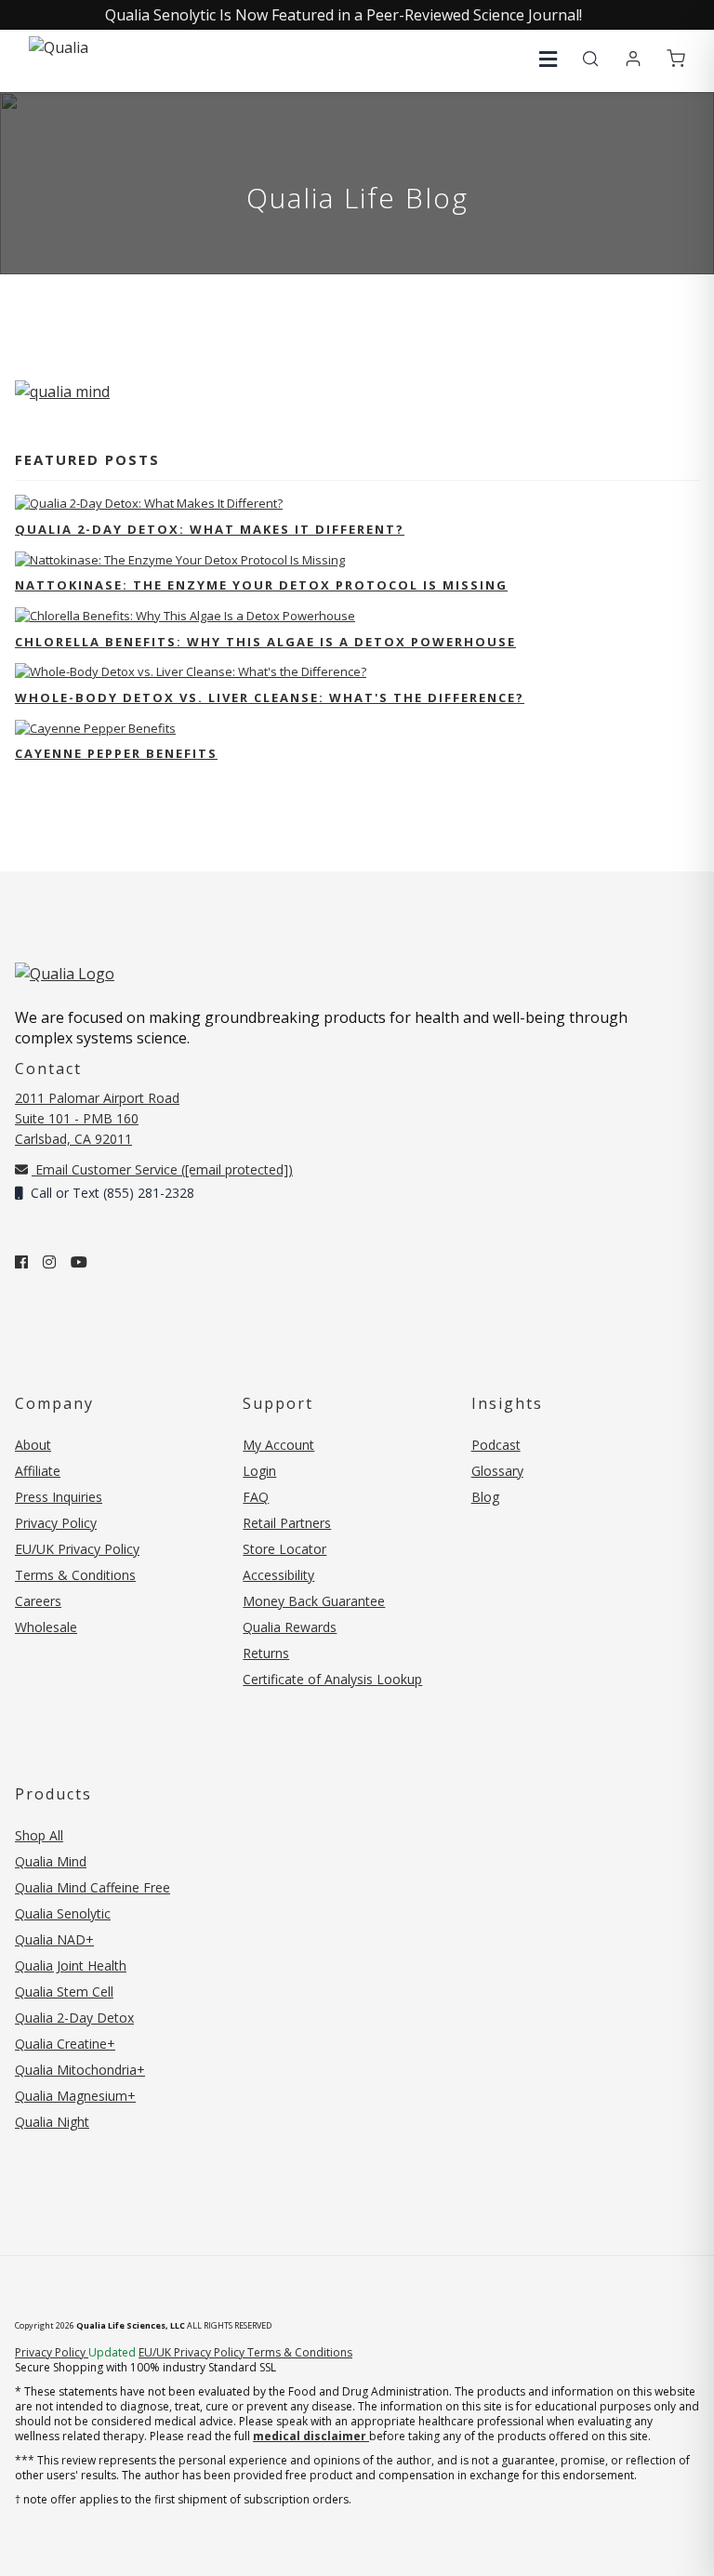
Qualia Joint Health (71, 1965)
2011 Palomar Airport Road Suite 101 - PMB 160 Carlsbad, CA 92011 (97, 1118)
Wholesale (46, 1627)
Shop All (39, 1835)
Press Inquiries (59, 1497)
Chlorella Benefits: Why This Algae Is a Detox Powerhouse (265, 642)
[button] (548, 59)
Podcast (496, 1445)
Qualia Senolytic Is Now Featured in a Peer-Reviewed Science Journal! (344, 15)
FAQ (256, 1497)
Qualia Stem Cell (64, 1992)
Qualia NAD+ (54, 1939)
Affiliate (38, 1471)
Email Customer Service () (162, 1169)
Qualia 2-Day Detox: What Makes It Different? (210, 529)
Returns (266, 1653)
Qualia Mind (51, 1861)
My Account (278, 1445)
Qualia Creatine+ (65, 2044)
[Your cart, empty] (676, 60)
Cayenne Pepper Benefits (116, 753)
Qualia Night (52, 2122)
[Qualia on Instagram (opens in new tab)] (49, 1262)
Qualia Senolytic (63, 1913)
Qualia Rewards (290, 1627)
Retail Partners (287, 1523)
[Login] (633, 60)
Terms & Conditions (75, 1575)
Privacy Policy (56, 1523)
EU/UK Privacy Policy (77, 1549)
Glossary (497, 1471)
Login (259, 1471)
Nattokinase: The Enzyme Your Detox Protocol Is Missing (261, 585)
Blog (485, 1497)
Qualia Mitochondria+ (80, 2070)
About (33, 1445)
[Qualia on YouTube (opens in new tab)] (79, 1262)
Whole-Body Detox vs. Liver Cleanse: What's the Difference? (270, 697)
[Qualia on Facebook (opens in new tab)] (21, 1262)
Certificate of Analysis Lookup (332, 1679)
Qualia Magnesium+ (75, 2096)
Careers (38, 1601)
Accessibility (278, 1575)
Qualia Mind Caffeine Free (93, 1887)
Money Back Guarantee (314, 1601)
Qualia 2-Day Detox (74, 2018)
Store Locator (284, 1549)
